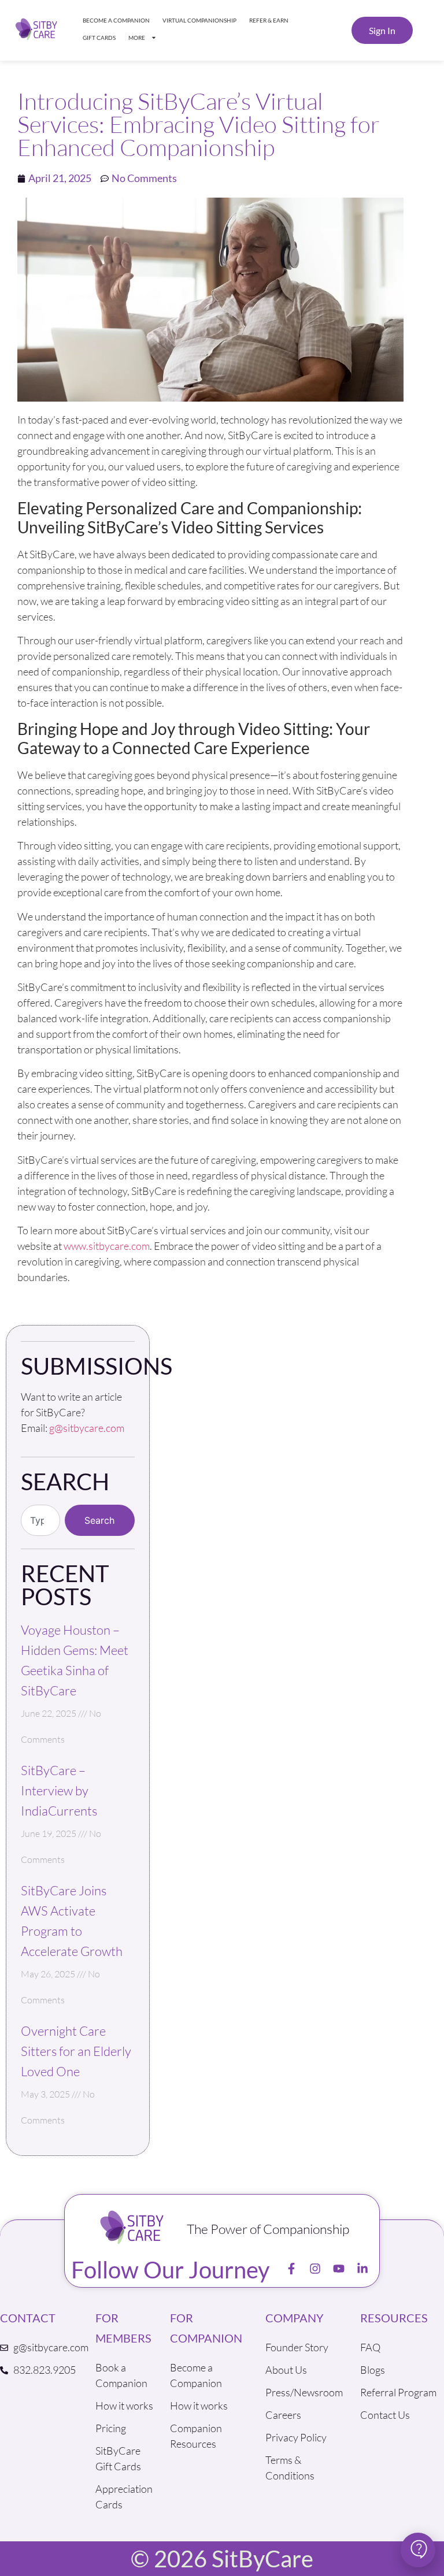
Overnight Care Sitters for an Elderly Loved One (76, 2051)
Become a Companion (116, 20)
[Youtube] (339, 2269)
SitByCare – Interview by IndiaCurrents (59, 1790)
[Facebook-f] (291, 2269)
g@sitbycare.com (87, 1428)
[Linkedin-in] (362, 2269)
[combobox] (40, 1520)
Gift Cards (99, 38)
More (137, 38)
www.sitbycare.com (107, 1246)
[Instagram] (315, 2269)
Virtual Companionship (199, 20)
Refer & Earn (269, 20)
